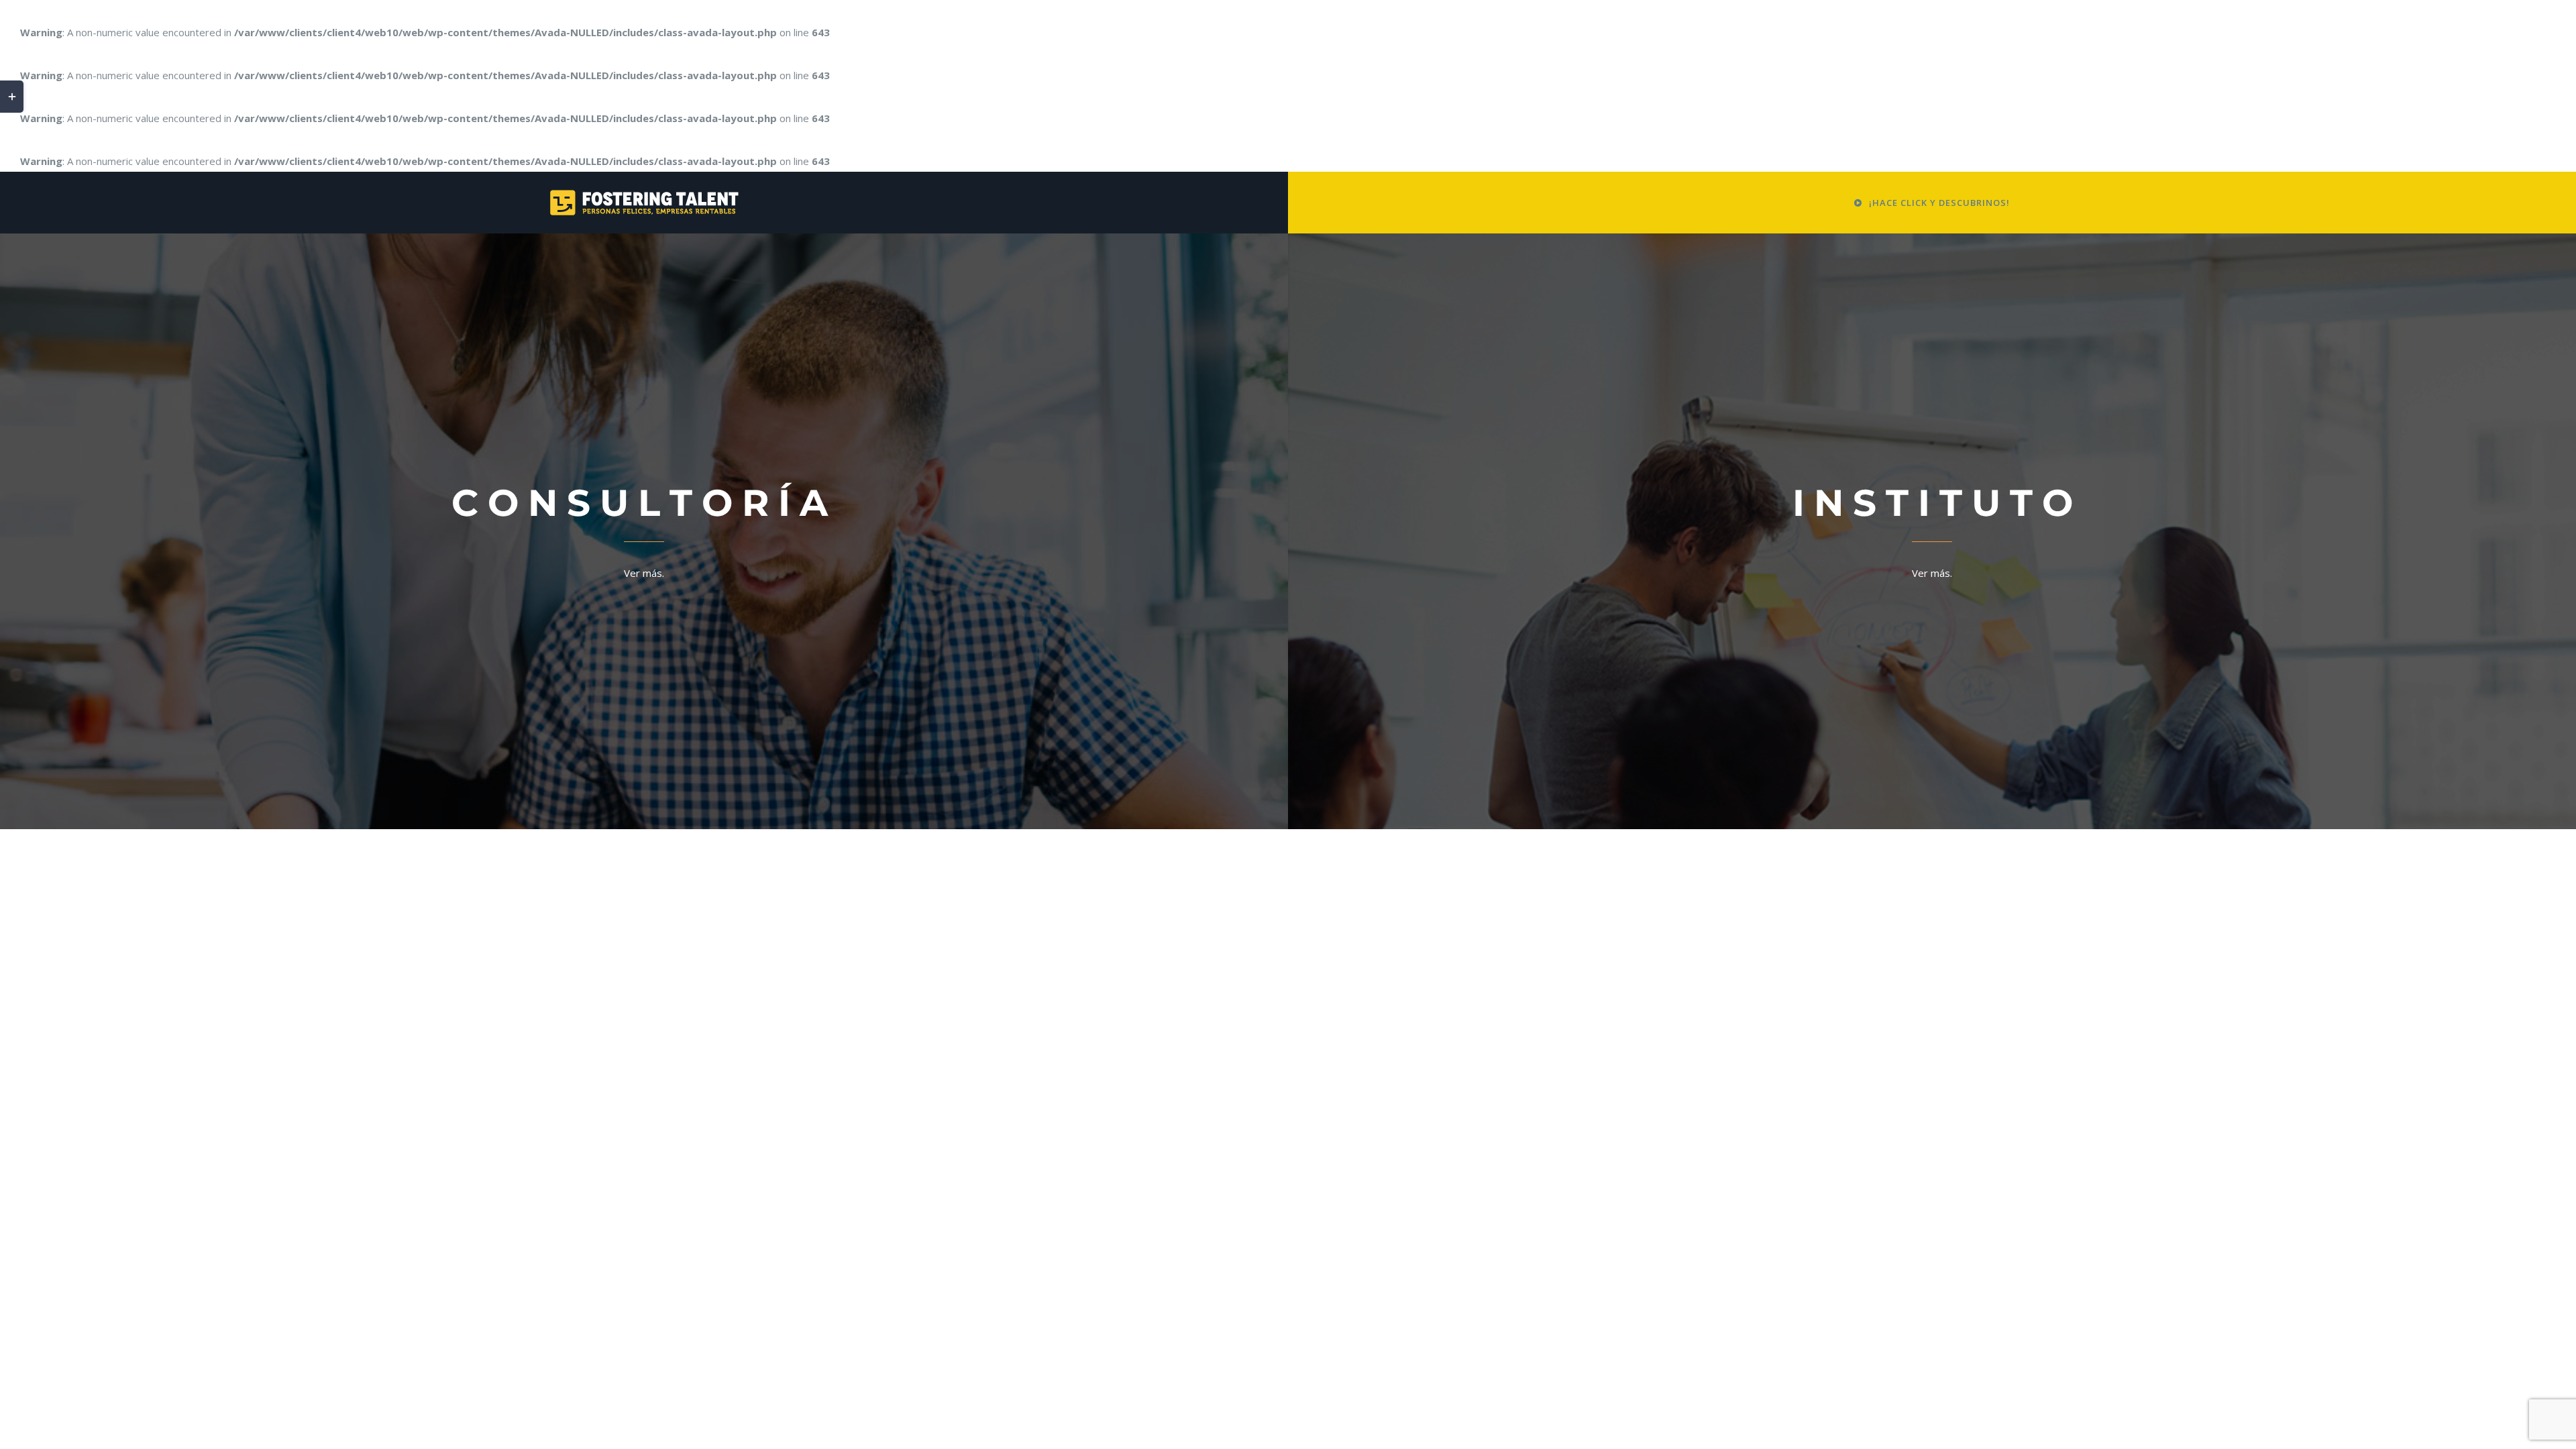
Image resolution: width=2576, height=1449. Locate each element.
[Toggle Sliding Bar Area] (12, 97)
